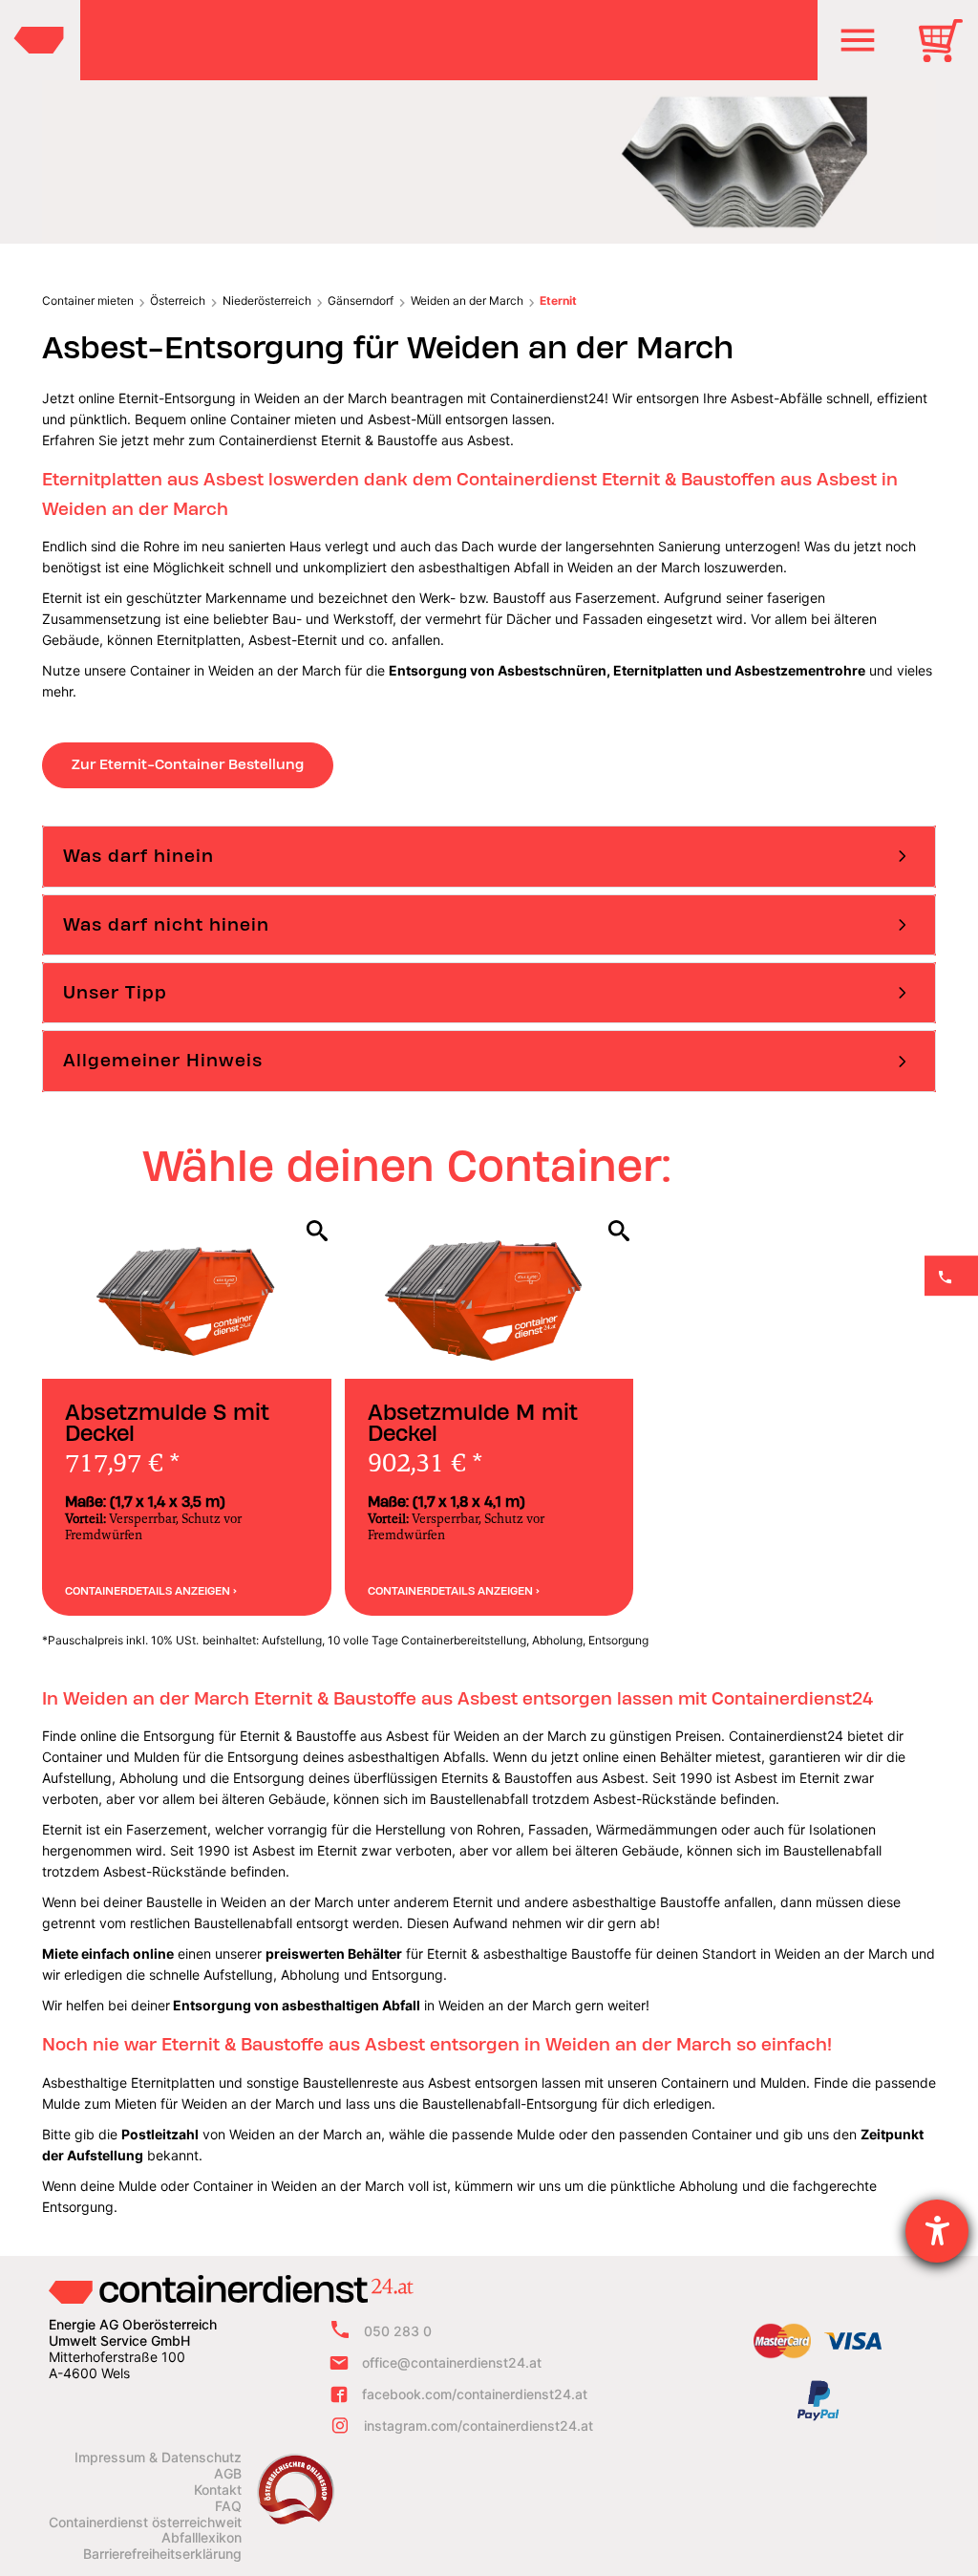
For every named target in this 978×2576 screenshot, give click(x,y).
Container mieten (88, 301)
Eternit (558, 301)
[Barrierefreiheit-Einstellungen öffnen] (937, 2231)
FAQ (228, 2506)
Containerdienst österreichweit (145, 2522)
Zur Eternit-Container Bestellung (188, 764)
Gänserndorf (361, 301)
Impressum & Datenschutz (158, 2458)
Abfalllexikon (202, 2538)
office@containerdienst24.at (452, 2362)
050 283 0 (398, 2331)
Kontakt (218, 2490)
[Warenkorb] (947, 54)
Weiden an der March (467, 301)
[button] (858, 40)
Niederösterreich (267, 301)
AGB (228, 2474)
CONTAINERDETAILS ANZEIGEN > (151, 1591)
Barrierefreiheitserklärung (162, 2554)
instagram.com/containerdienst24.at (478, 2426)
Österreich (178, 301)
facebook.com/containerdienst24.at (475, 2394)
